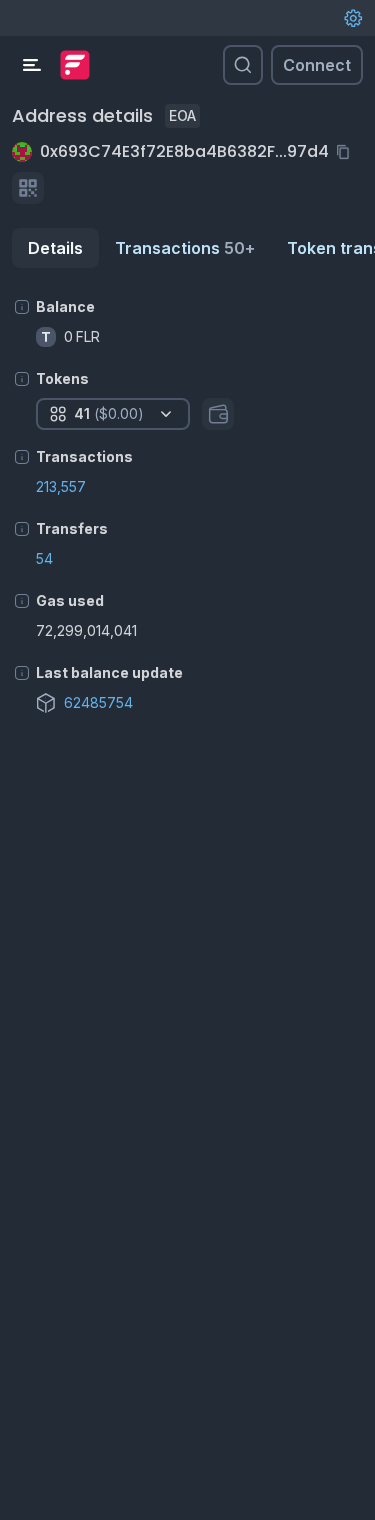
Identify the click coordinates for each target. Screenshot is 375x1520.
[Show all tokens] (218, 414)
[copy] (347, 152)
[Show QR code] (28, 188)
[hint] (22, 307)
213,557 (61, 486)
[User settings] (353, 18)
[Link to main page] (75, 65)
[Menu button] (32, 65)
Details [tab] (55, 248)
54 (44, 558)
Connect (317, 65)
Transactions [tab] (185, 248)
